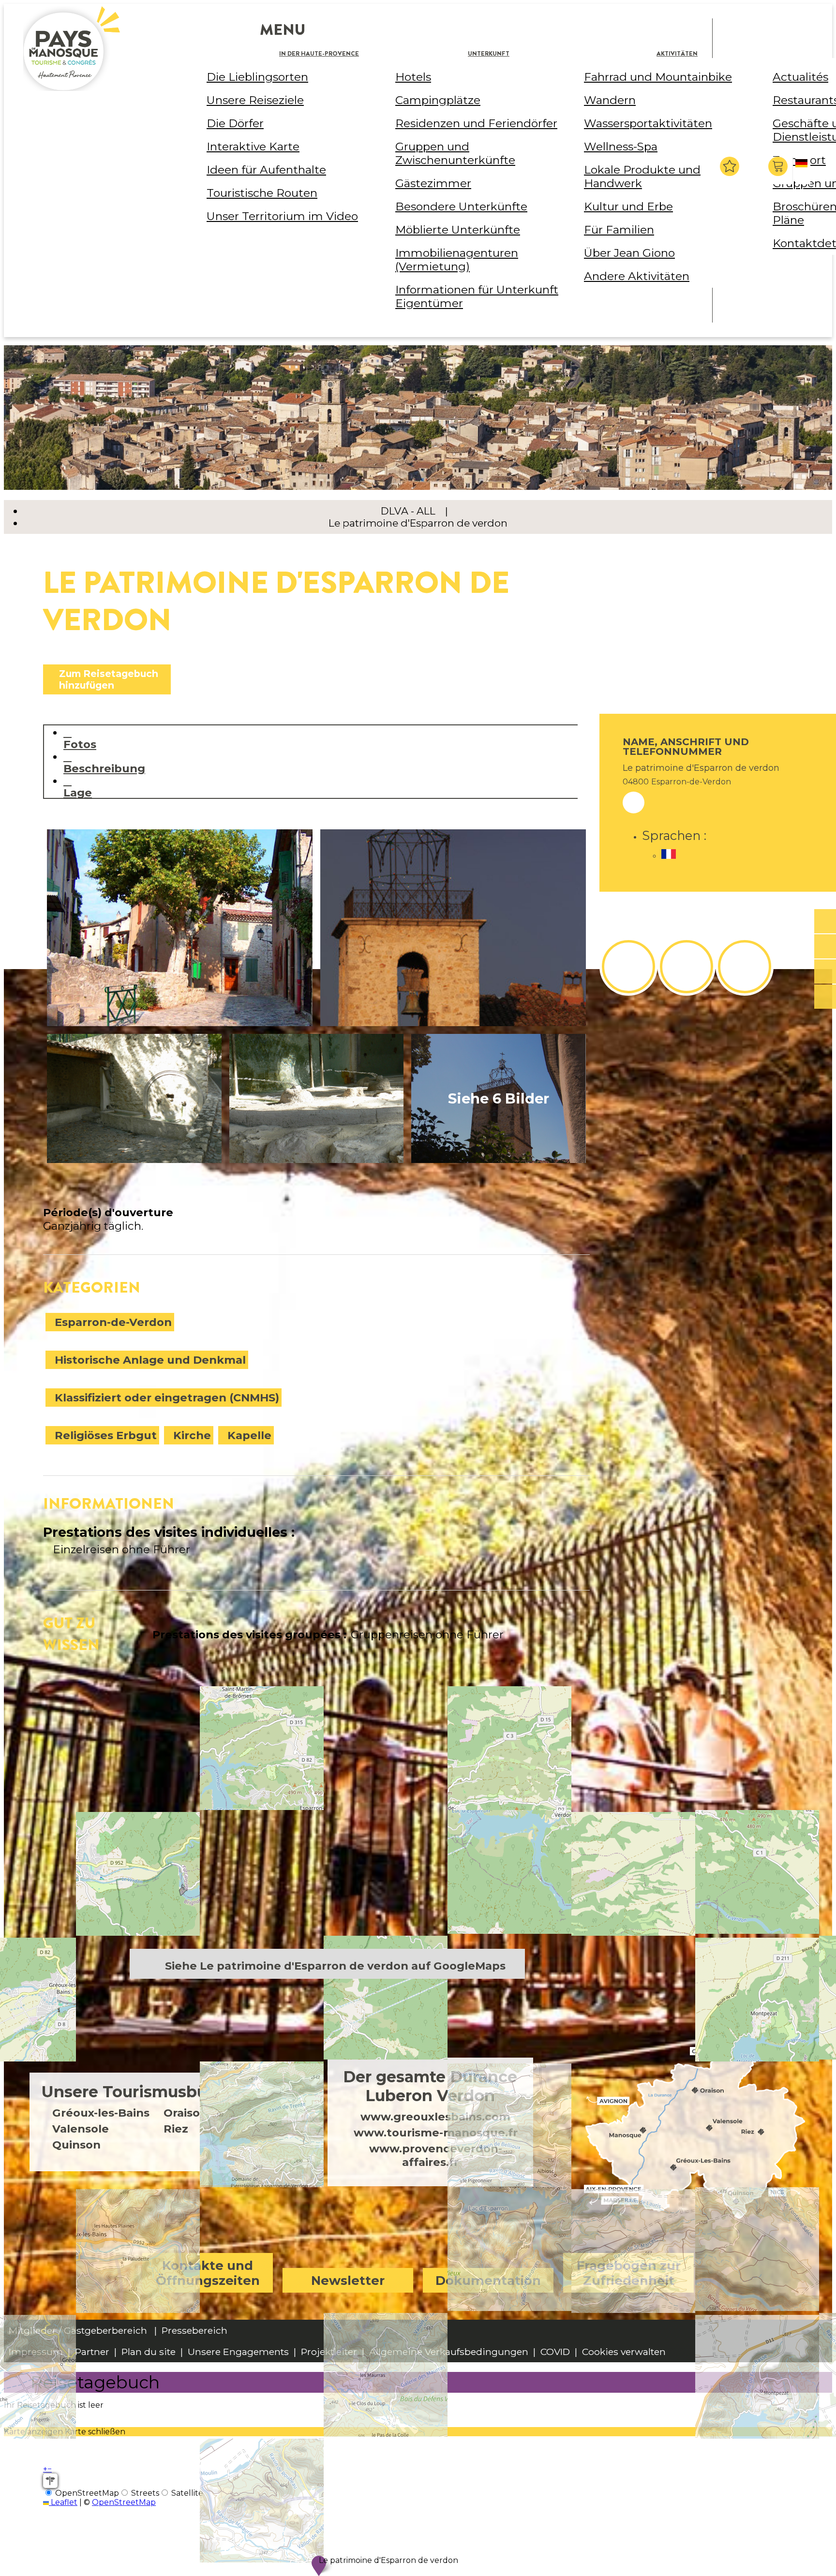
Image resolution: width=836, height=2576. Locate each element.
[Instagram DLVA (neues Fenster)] (687, 967)
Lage (78, 792)
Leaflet (63, 2502)
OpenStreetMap (124, 2502)
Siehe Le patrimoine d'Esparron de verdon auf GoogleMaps (335, 1966)
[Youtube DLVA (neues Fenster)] (745, 967)
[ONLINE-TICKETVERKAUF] (825, 922)
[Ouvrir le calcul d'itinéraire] (50, 2481)
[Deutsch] (803, 171)
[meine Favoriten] (730, 166)
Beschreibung (104, 768)
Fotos (80, 744)
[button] (779, 166)
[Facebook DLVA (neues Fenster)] (628, 967)
